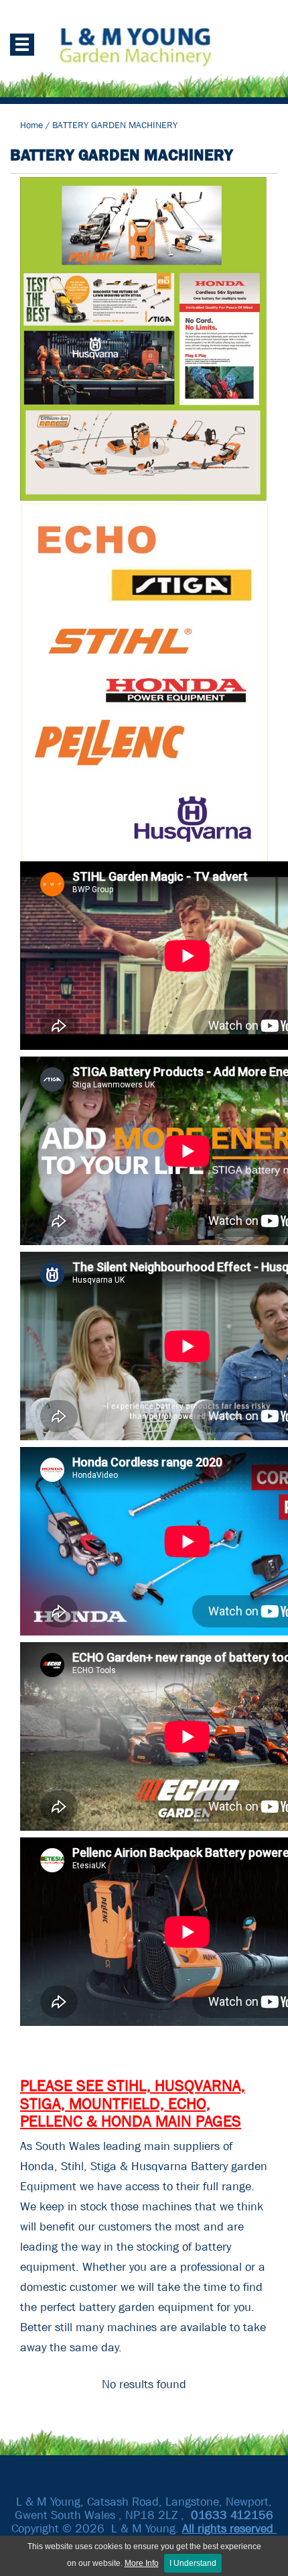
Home (31, 125)
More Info (142, 2563)
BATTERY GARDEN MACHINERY (115, 125)
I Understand (193, 2563)
